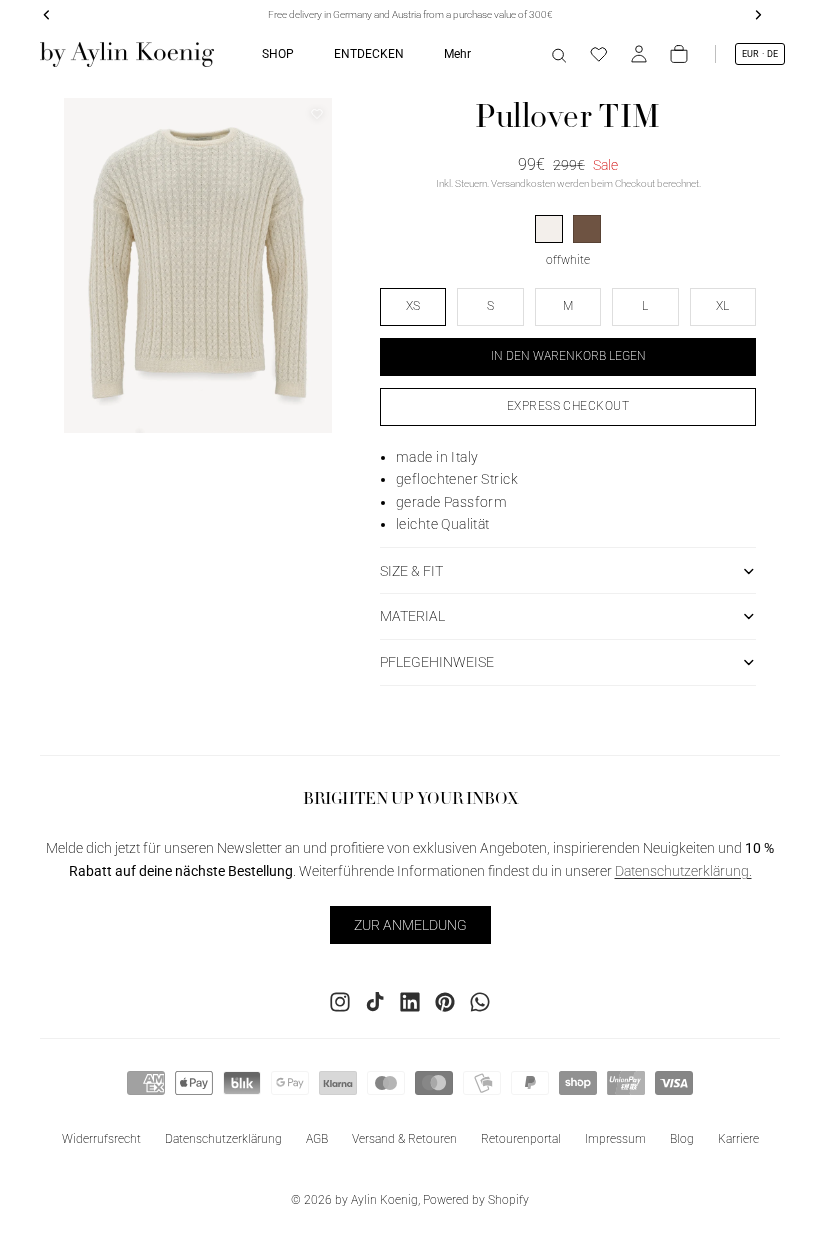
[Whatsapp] (480, 1002)
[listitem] (457, 54)
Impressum (615, 1139)
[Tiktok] (375, 1002)
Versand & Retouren (404, 1139)
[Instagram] (340, 1002)
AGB (317, 1139)
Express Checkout (568, 406)
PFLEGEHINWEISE (437, 662)
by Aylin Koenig (376, 1200)
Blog (682, 1139)
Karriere (738, 1139)
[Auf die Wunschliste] (317, 114)
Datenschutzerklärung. (683, 871)
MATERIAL (412, 616)
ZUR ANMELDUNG (410, 925)
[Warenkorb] (679, 54)
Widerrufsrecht (101, 1139)
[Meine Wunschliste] (599, 54)
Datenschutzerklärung (223, 1139)
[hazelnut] (587, 229)
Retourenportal (521, 1139)
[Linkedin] (410, 1002)
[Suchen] (559, 54)
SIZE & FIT (411, 571)
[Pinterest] (445, 1002)
